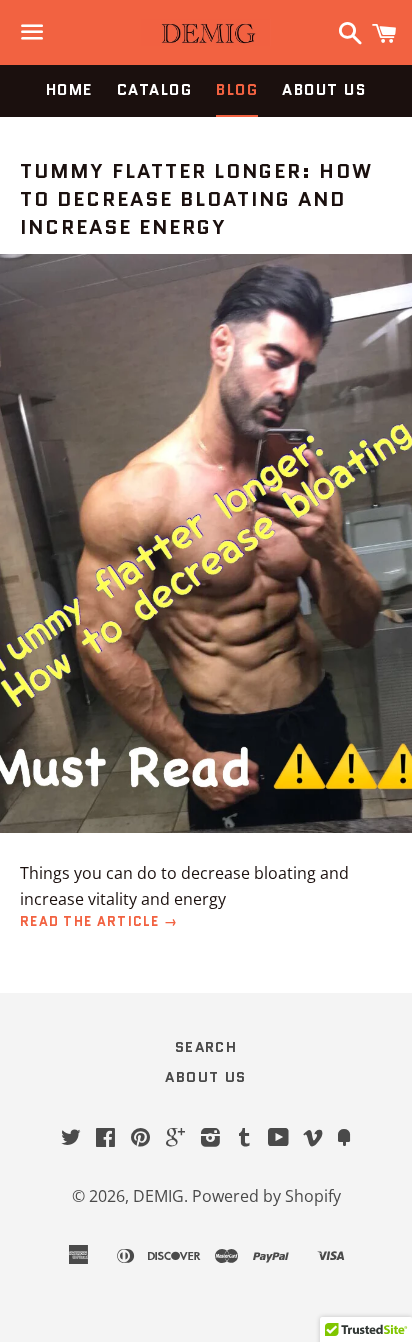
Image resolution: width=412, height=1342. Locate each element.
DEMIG (158, 1196)
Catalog (155, 90)
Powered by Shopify (266, 1196)
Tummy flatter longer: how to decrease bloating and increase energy (196, 199)
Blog (237, 90)
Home (69, 90)
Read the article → (99, 921)
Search (206, 1047)
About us (324, 90)
